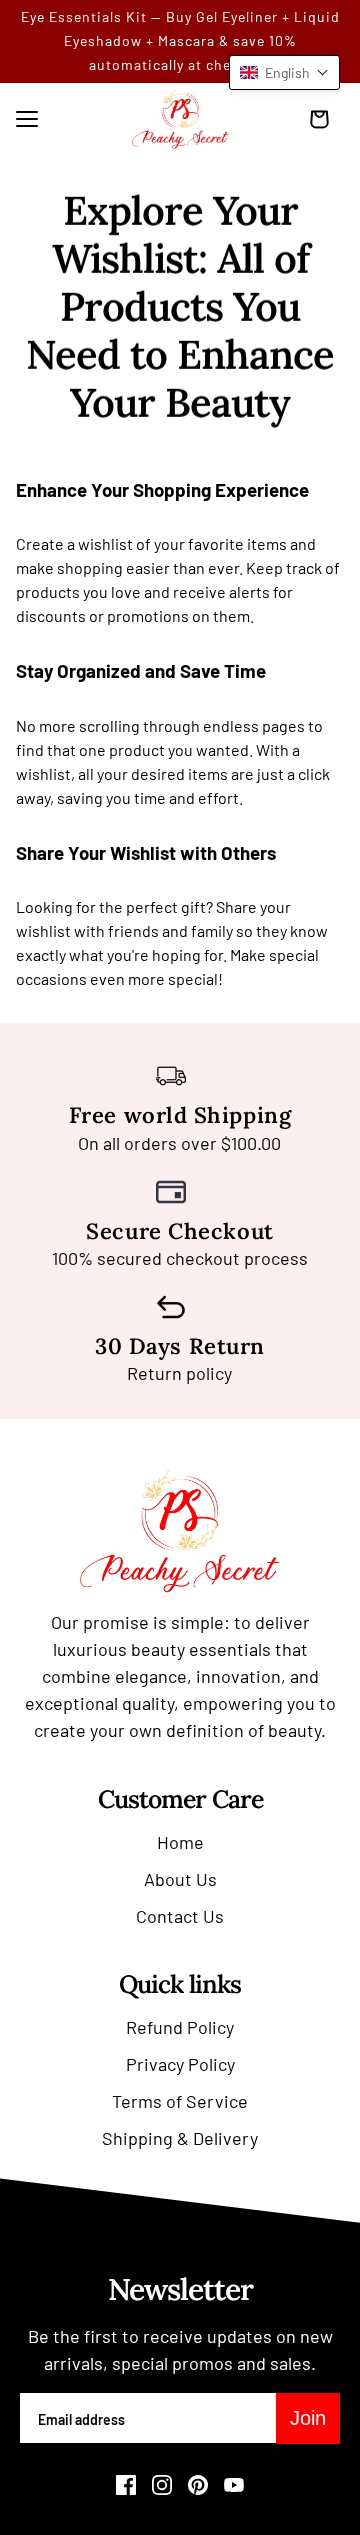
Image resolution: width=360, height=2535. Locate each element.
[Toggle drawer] (27, 119)
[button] (284, 72)
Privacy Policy (180, 2064)
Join (308, 2418)
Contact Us (180, 1916)
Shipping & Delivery (180, 2138)
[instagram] (162, 2485)
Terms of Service (180, 2101)
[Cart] (324, 119)
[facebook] (126, 2485)
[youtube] (234, 2485)
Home (180, 1842)
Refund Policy (180, 2027)
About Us (180, 1879)
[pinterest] (198, 2485)
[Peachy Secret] (180, 119)
